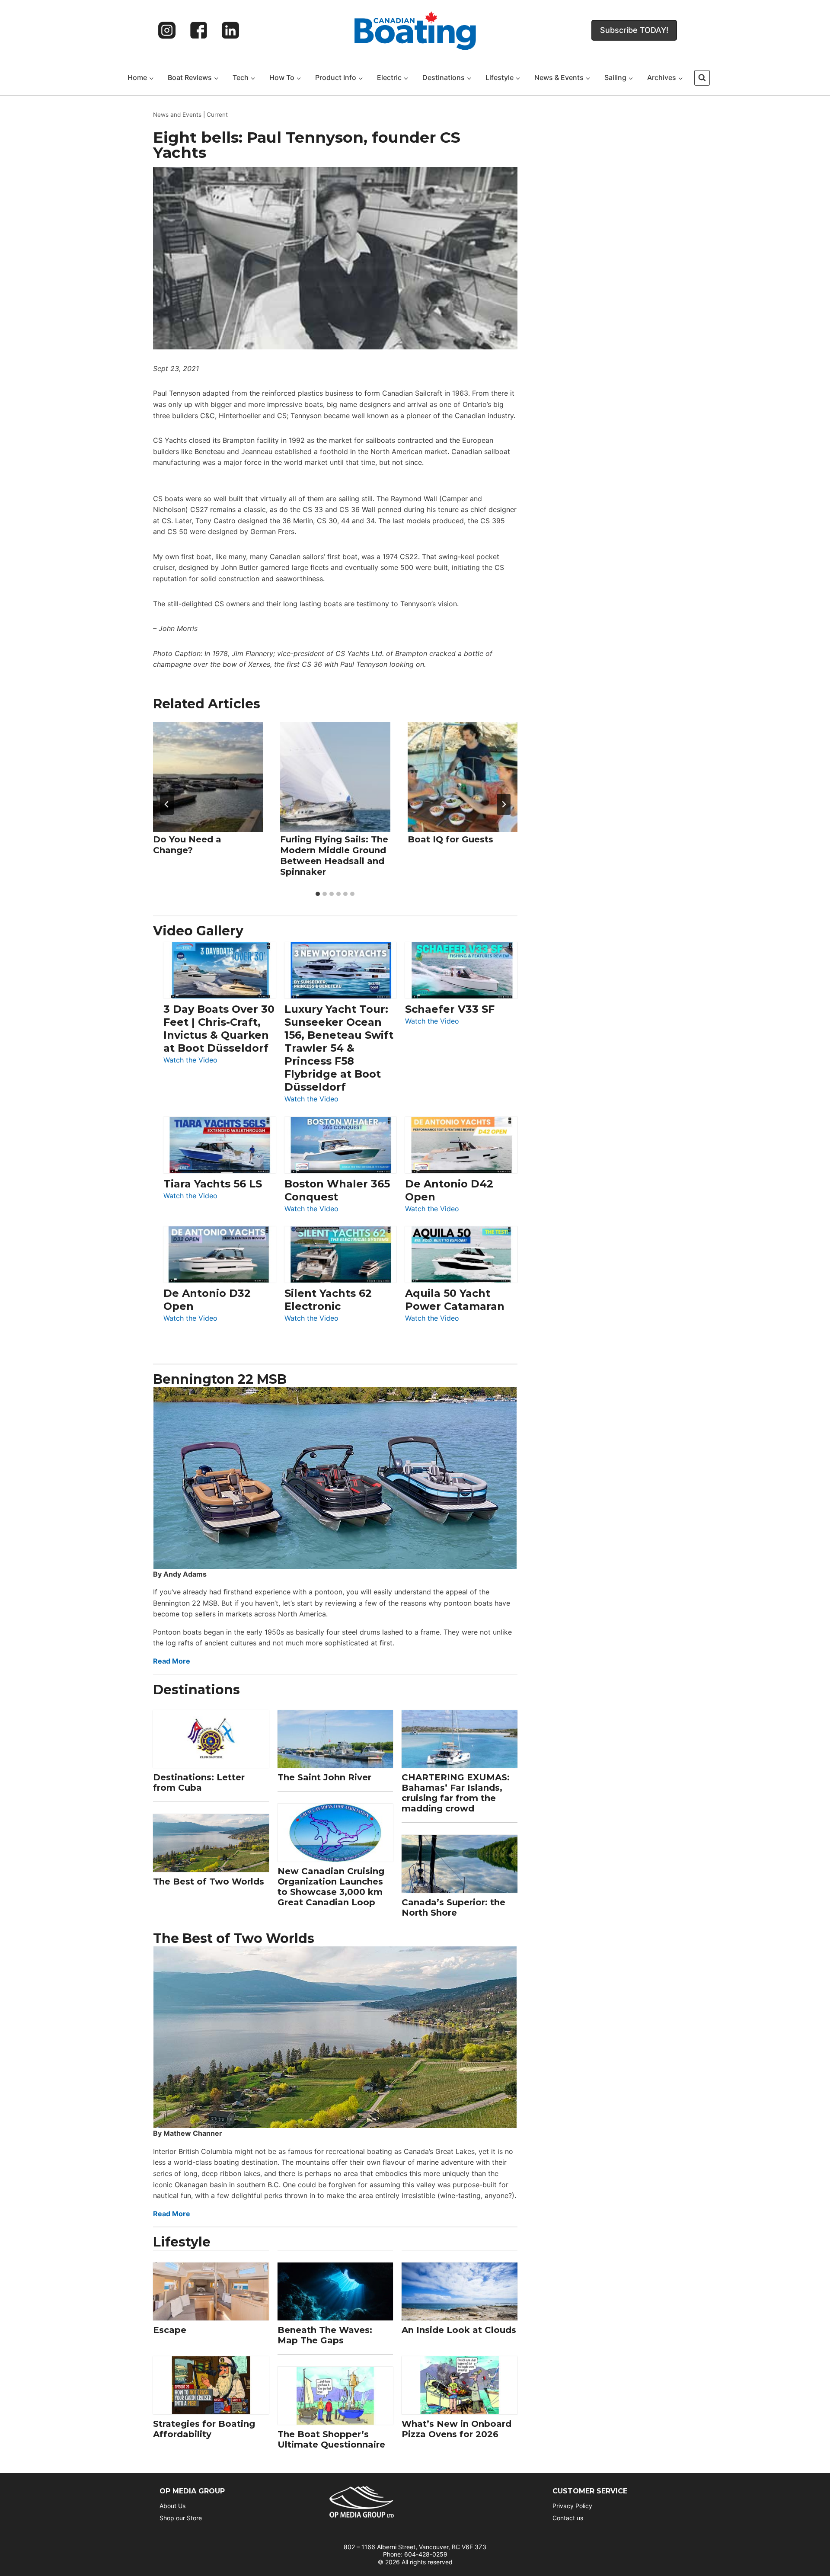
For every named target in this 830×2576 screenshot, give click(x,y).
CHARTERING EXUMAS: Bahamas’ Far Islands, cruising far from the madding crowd (456, 1793)
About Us (172, 2506)
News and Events (177, 115)
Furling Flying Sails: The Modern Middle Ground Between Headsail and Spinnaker (334, 856)
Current (217, 115)
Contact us (568, 2518)
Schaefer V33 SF (450, 1009)
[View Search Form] (702, 78)
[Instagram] (167, 30)
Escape (170, 2330)
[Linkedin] (230, 30)
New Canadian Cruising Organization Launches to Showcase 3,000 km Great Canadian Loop (331, 1887)
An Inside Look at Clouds (459, 2330)
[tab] (318, 894)
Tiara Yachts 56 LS (213, 1184)
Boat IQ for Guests (450, 839)
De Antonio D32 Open (207, 1300)
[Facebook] (199, 30)
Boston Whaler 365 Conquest (337, 1190)
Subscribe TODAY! (634, 30)
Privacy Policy (572, 2506)
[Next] (504, 804)
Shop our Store (181, 2518)
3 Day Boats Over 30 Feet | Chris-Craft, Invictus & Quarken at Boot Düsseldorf (219, 1029)
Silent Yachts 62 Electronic (328, 1300)
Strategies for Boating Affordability (204, 2429)
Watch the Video (190, 1061)
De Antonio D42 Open (449, 1190)
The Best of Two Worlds (209, 1882)
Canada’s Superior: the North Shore (453, 1907)
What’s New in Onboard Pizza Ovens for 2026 (456, 2429)
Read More (172, 1661)
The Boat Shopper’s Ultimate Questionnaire (331, 2439)
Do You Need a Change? (187, 845)
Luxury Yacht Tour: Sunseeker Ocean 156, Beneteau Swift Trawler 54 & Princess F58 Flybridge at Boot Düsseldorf (339, 1048)
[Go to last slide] (167, 804)
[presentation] (208, 777)
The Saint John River (324, 1777)
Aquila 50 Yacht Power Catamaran (455, 1300)
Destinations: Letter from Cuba (199, 1782)
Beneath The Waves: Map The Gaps (325, 2335)
